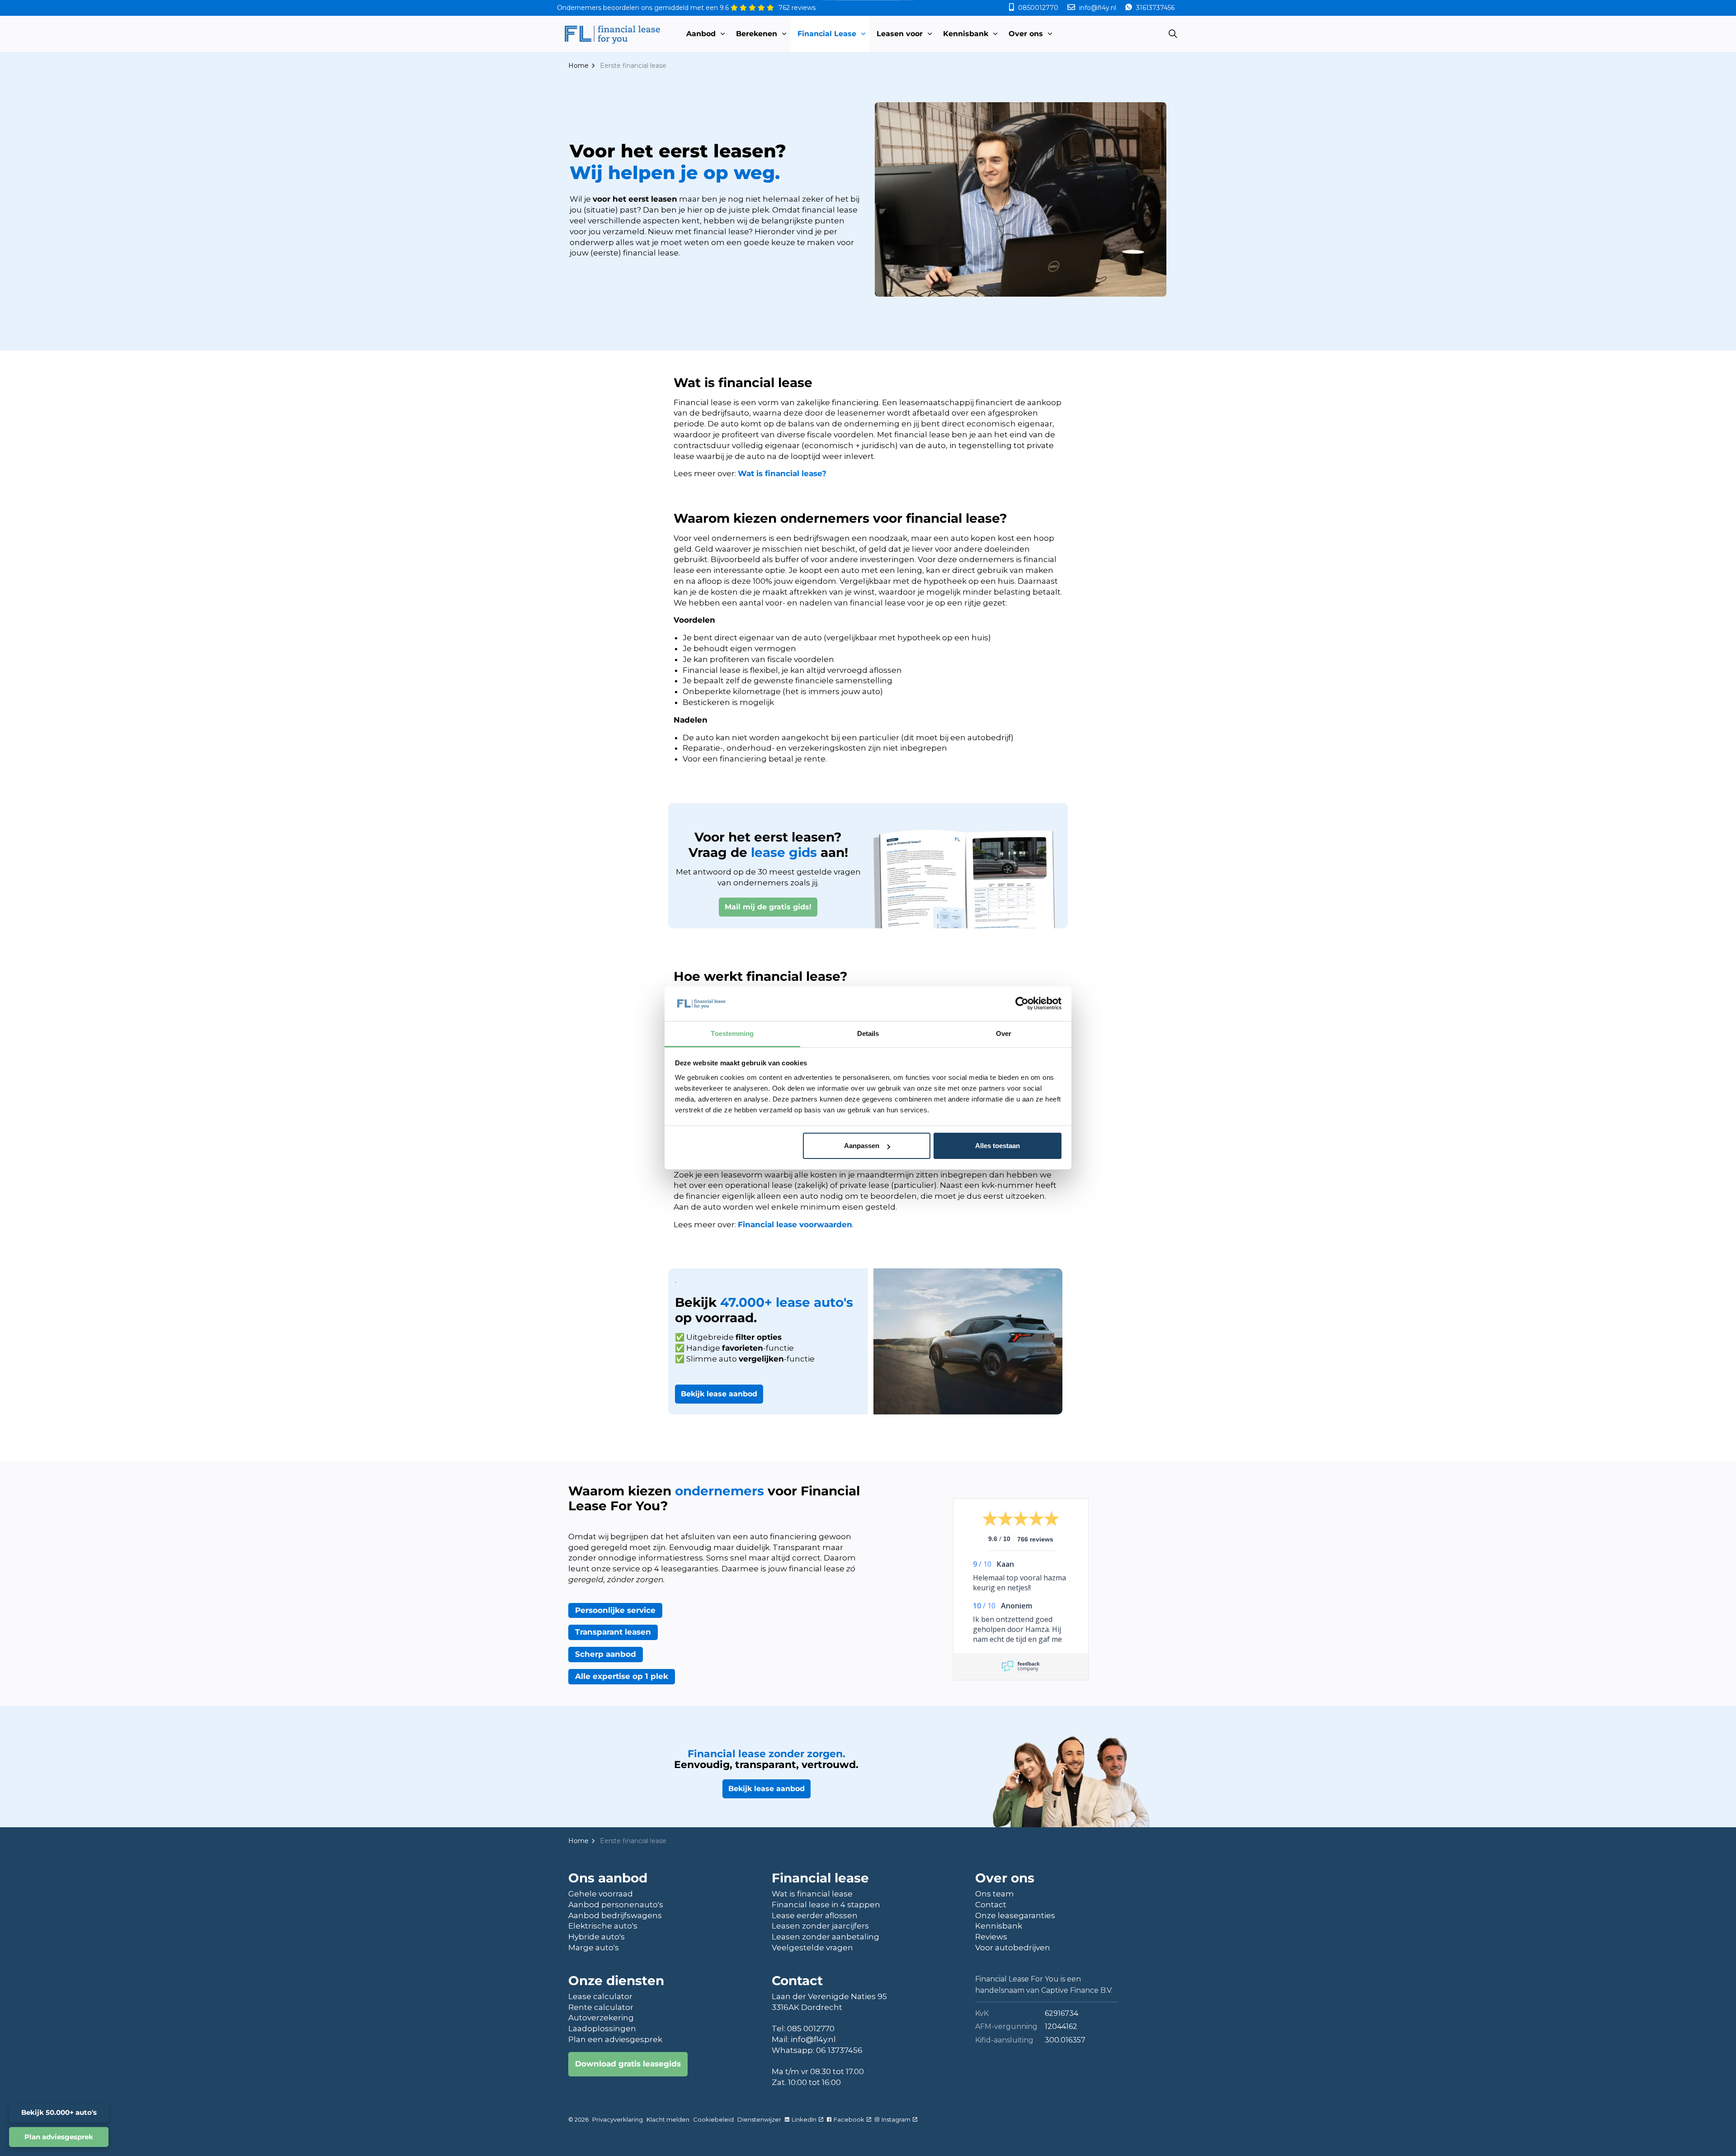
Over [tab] (1004, 1033)
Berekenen (757, 34)
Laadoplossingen (602, 2028)
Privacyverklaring (618, 2119)
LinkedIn (804, 2119)
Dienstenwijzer (759, 2119)
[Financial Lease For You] (612, 34)
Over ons (1026, 34)
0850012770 (1038, 8)
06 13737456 (839, 2050)
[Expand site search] (1173, 34)
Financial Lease (827, 34)
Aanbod (701, 34)
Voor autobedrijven (1013, 1948)
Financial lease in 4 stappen (826, 1905)
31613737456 (1154, 8)
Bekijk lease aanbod (719, 1394)
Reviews (991, 1937)
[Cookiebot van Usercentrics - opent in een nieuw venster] (1022, 1003)
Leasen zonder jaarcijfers (820, 1926)
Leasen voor (900, 34)
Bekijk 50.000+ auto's (59, 2112)
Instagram (896, 2119)
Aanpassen (862, 1146)
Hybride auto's (597, 1937)
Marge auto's (594, 1948)
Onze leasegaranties (1015, 1915)
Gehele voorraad (601, 1894)
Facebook (849, 2119)
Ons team (995, 1894)
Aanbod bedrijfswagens (615, 1915)
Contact (991, 1905)
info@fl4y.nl (1098, 8)
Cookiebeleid (713, 2119)
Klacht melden (668, 2119)
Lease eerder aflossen (815, 1915)
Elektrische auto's (603, 1926)
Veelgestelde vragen (812, 1948)
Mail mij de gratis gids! (768, 907)
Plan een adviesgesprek (615, 2039)
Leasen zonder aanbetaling (826, 1937)
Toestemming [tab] (732, 1033)
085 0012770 (811, 2028)
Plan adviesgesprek (59, 2137)
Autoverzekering (601, 2018)
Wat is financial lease (812, 1894)
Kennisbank (966, 34)
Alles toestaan (998, 1146)
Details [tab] (868, 1033)
